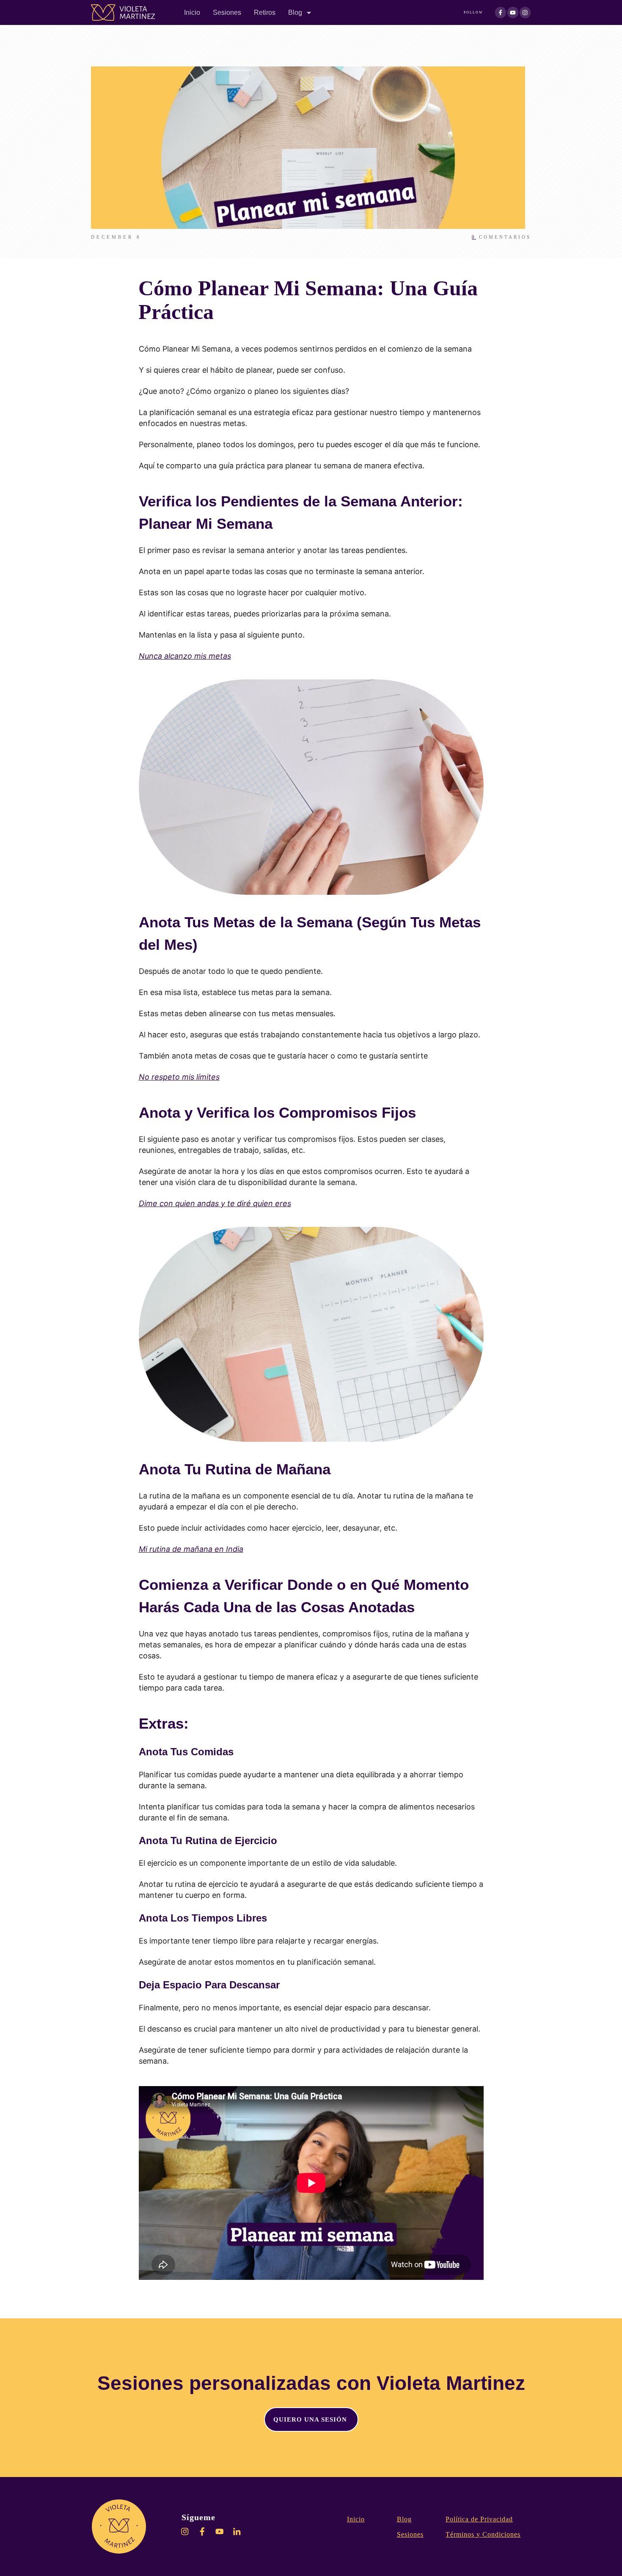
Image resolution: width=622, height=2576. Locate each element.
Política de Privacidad (479, 2519)
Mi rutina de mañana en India (191, 1549)
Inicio (356, 2519)
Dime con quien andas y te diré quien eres (215, 1203)
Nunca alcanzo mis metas (185, 656)
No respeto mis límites (179, 1077)
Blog (404, 2519)
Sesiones (410, 2534)
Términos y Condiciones (483, 2534)
